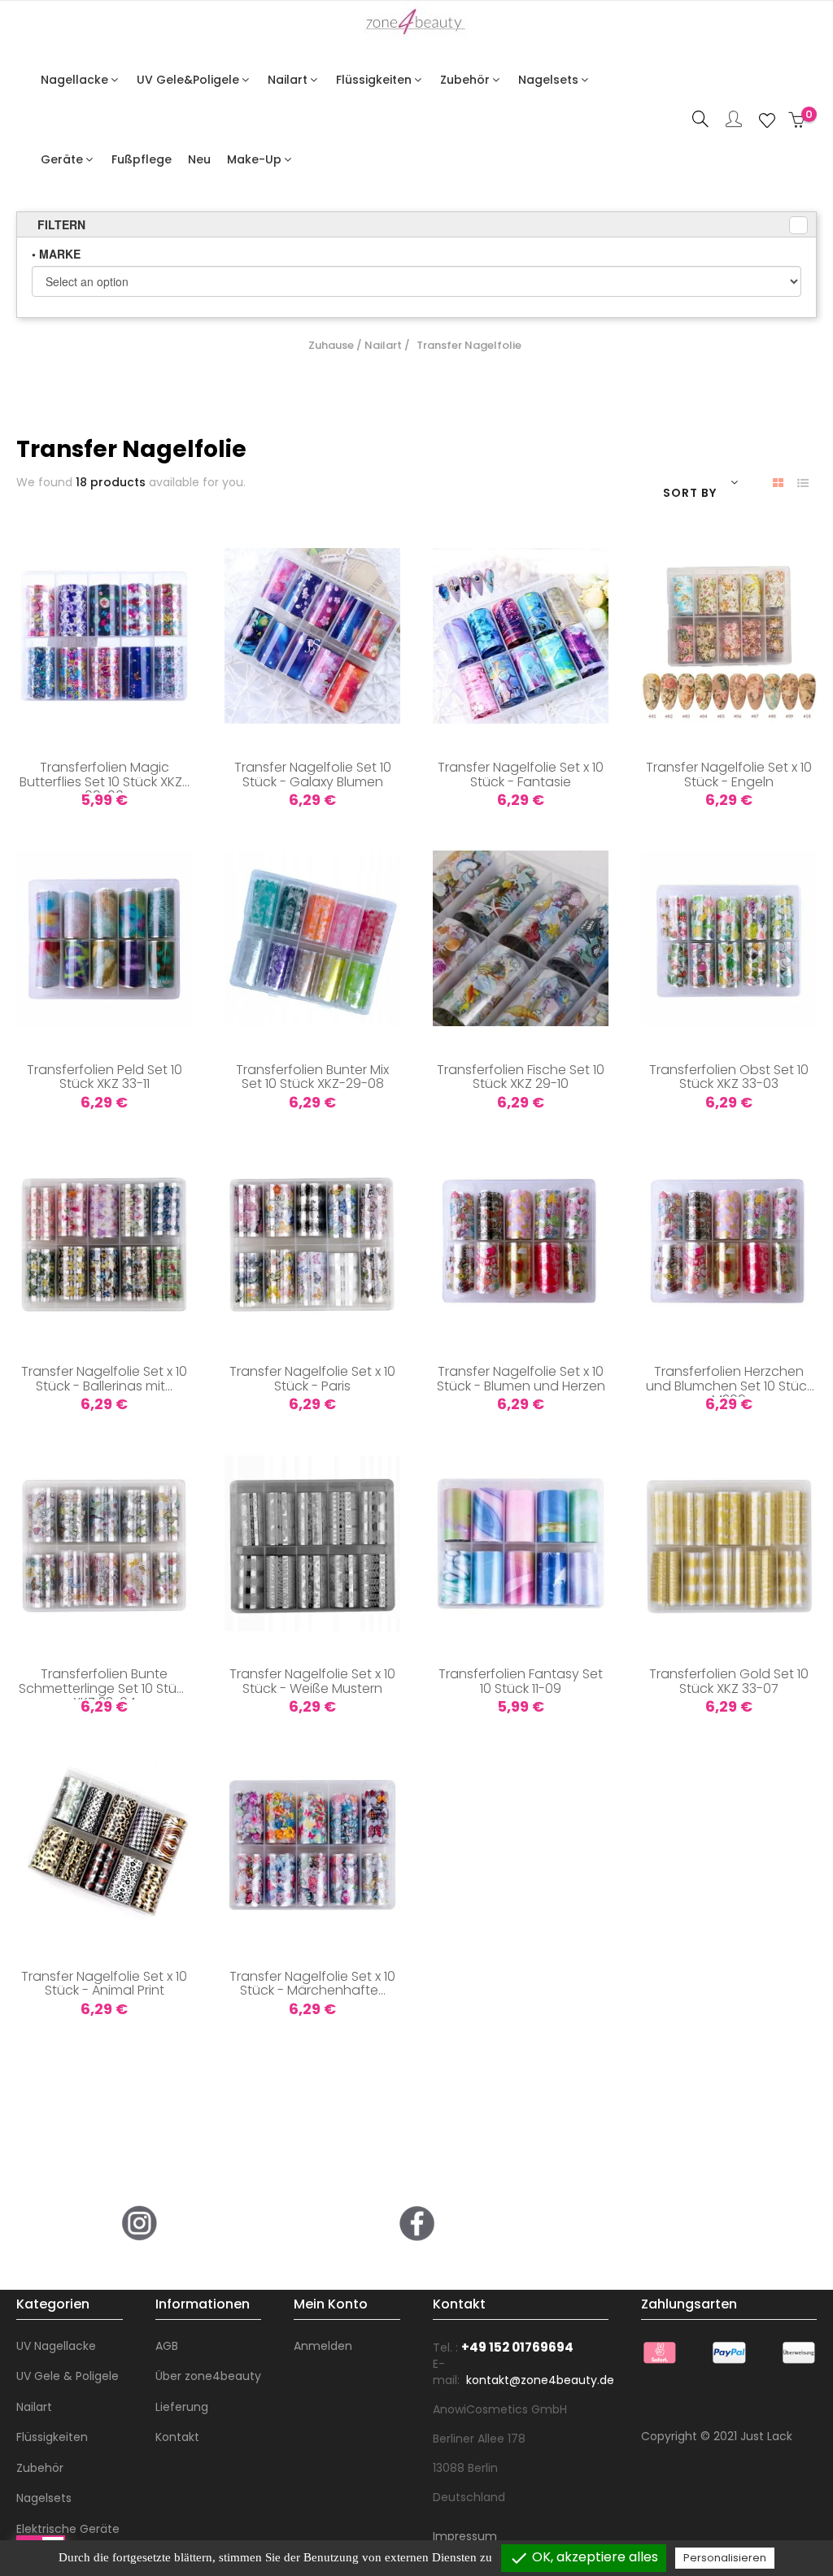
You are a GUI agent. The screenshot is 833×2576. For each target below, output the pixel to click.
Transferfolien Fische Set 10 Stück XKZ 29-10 (521, 1078)
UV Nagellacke (56, 2346)
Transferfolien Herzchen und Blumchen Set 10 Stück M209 (729, 1381)
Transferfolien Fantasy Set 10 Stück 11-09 (521, 1682)
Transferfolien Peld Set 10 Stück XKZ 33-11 (105, 1078)
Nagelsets (44, 2498)
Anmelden (323, 2346)
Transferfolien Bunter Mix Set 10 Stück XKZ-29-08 (312, 1078)
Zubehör (40, 2468)
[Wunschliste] (767, 120)
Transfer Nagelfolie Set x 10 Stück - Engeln (729, 776)
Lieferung (182, 2407)
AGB (167, 2346)
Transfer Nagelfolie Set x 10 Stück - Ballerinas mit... (104, 1380)
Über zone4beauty (208, 2376)
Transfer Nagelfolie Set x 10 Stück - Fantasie (521, 776)
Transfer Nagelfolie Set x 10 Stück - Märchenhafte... (312, 1985)
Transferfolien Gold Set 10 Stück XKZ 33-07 (729, 1682)
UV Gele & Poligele (68, 2376)
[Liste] (802, 483)
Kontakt (177, 2437)
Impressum (465, 2536)
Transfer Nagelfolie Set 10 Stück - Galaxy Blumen (313, 776)
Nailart (34, 2407)
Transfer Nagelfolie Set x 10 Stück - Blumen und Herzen (521, 1380)
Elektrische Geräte (68, 2529)
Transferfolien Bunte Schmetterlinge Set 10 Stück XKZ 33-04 (105, 1683)
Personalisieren (725, 2558)
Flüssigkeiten (52, 2437)
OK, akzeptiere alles (584, 2558)
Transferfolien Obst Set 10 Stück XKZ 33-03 (729, 1078)
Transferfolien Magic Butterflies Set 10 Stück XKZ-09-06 (104, 777)
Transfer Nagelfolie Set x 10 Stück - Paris (312, 1380)
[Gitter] (778, 483)
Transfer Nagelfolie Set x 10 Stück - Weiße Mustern (312, 1682)
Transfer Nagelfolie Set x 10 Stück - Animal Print (104, 1985)
